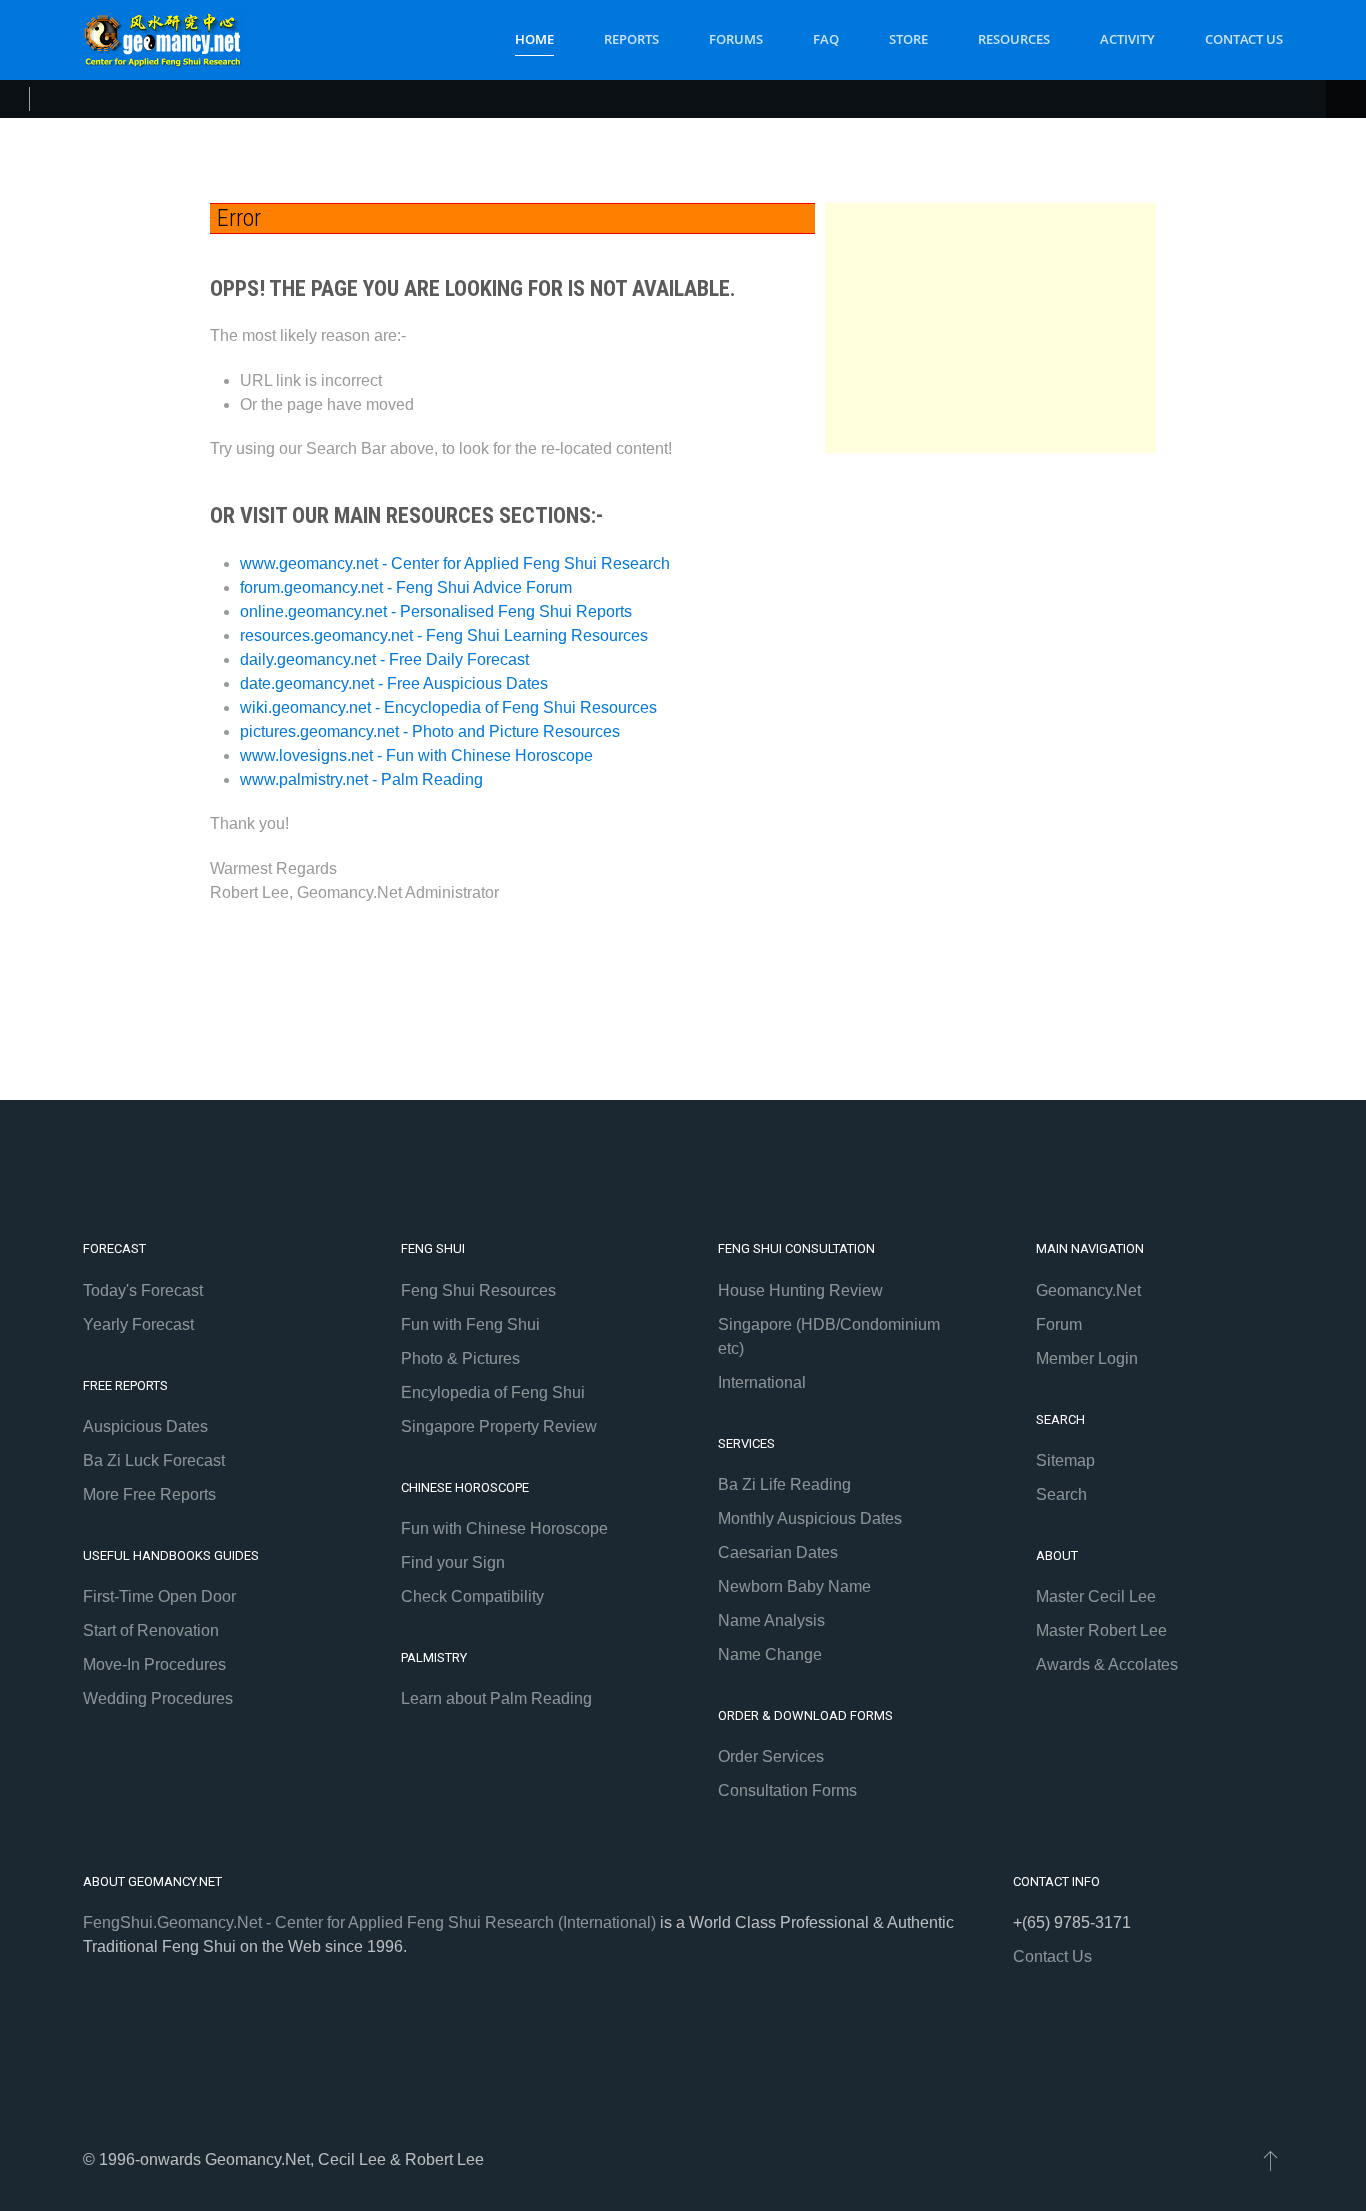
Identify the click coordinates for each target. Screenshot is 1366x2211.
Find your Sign (453, 1562)
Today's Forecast (143, 1290)
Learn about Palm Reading (496, 1698)
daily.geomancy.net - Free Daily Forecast (384, 659)
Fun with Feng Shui (470, 1324)
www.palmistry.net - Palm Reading (361, 779)
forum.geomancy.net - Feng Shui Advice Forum (406, 587)
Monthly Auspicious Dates (810, 1518)
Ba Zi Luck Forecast (154, 1460)
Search (1061, 1494)
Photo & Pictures (460, 1358)
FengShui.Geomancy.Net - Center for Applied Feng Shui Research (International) (369, 1922)
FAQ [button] (826, 39)
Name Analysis (771, 1620)
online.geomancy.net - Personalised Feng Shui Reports (436, 611)
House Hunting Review (800, 1290)
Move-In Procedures (154, 1664)
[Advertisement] (991, 328)
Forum (1059, 1324)
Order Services (771, 1756)
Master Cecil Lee (1096, 1596)
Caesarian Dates (778, 1552)
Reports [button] (631, 39)
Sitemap (1065, 1460)
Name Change (770, 1654)
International (762, 1382)
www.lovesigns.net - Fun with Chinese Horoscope (416, 755)
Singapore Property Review (499, 1426)
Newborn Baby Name (794, 1586)
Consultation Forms (787, 1790)
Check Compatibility (472, 1596)
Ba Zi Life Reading (784, 1484)
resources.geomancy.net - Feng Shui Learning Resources (444, 635)
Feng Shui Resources (478, 1290)
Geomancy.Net (1088, 1290)
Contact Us (1244, 39)
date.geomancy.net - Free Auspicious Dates (394, 683)
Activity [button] (1127, 39)
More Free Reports (149, 1494)
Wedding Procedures (158, 1698)
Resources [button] (1014, 39)
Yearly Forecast (138, 1324)
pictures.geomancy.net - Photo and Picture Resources (430, 731)
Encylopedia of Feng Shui (493, 1392)
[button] (1270, 2160)
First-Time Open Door (159, 1596)
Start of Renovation (151, 1630)
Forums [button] (736, 39)
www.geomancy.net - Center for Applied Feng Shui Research (455, 563)
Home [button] (534, 39)
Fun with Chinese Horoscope (504, 1528)
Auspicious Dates (145, 1426)
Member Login (1087, 1358)
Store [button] (908, 39)
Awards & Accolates (1107, 1664)
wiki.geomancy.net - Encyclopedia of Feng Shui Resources (448, 707)
